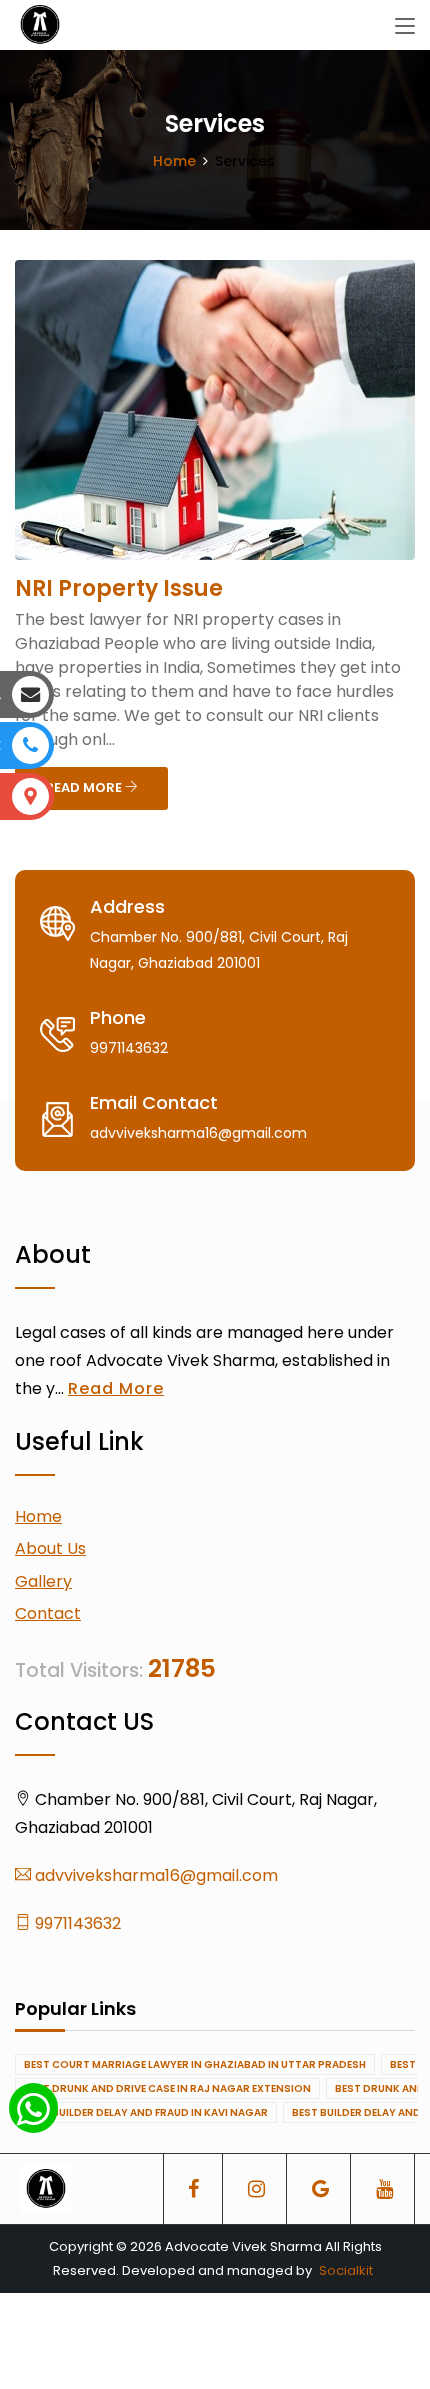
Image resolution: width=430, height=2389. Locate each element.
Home (174, 161)
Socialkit (346, 2270)
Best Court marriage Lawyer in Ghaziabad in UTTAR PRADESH (195, 2064)
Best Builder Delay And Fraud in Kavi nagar (146, 2112)
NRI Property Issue (119, 588)
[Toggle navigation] (405, 27)
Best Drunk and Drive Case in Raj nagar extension (167, 2088)
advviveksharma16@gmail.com (154, 1875)
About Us (50, 1548)
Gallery (43, 1581)
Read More (116, 1388)
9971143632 (76, 1923)
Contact (48, 1613)
